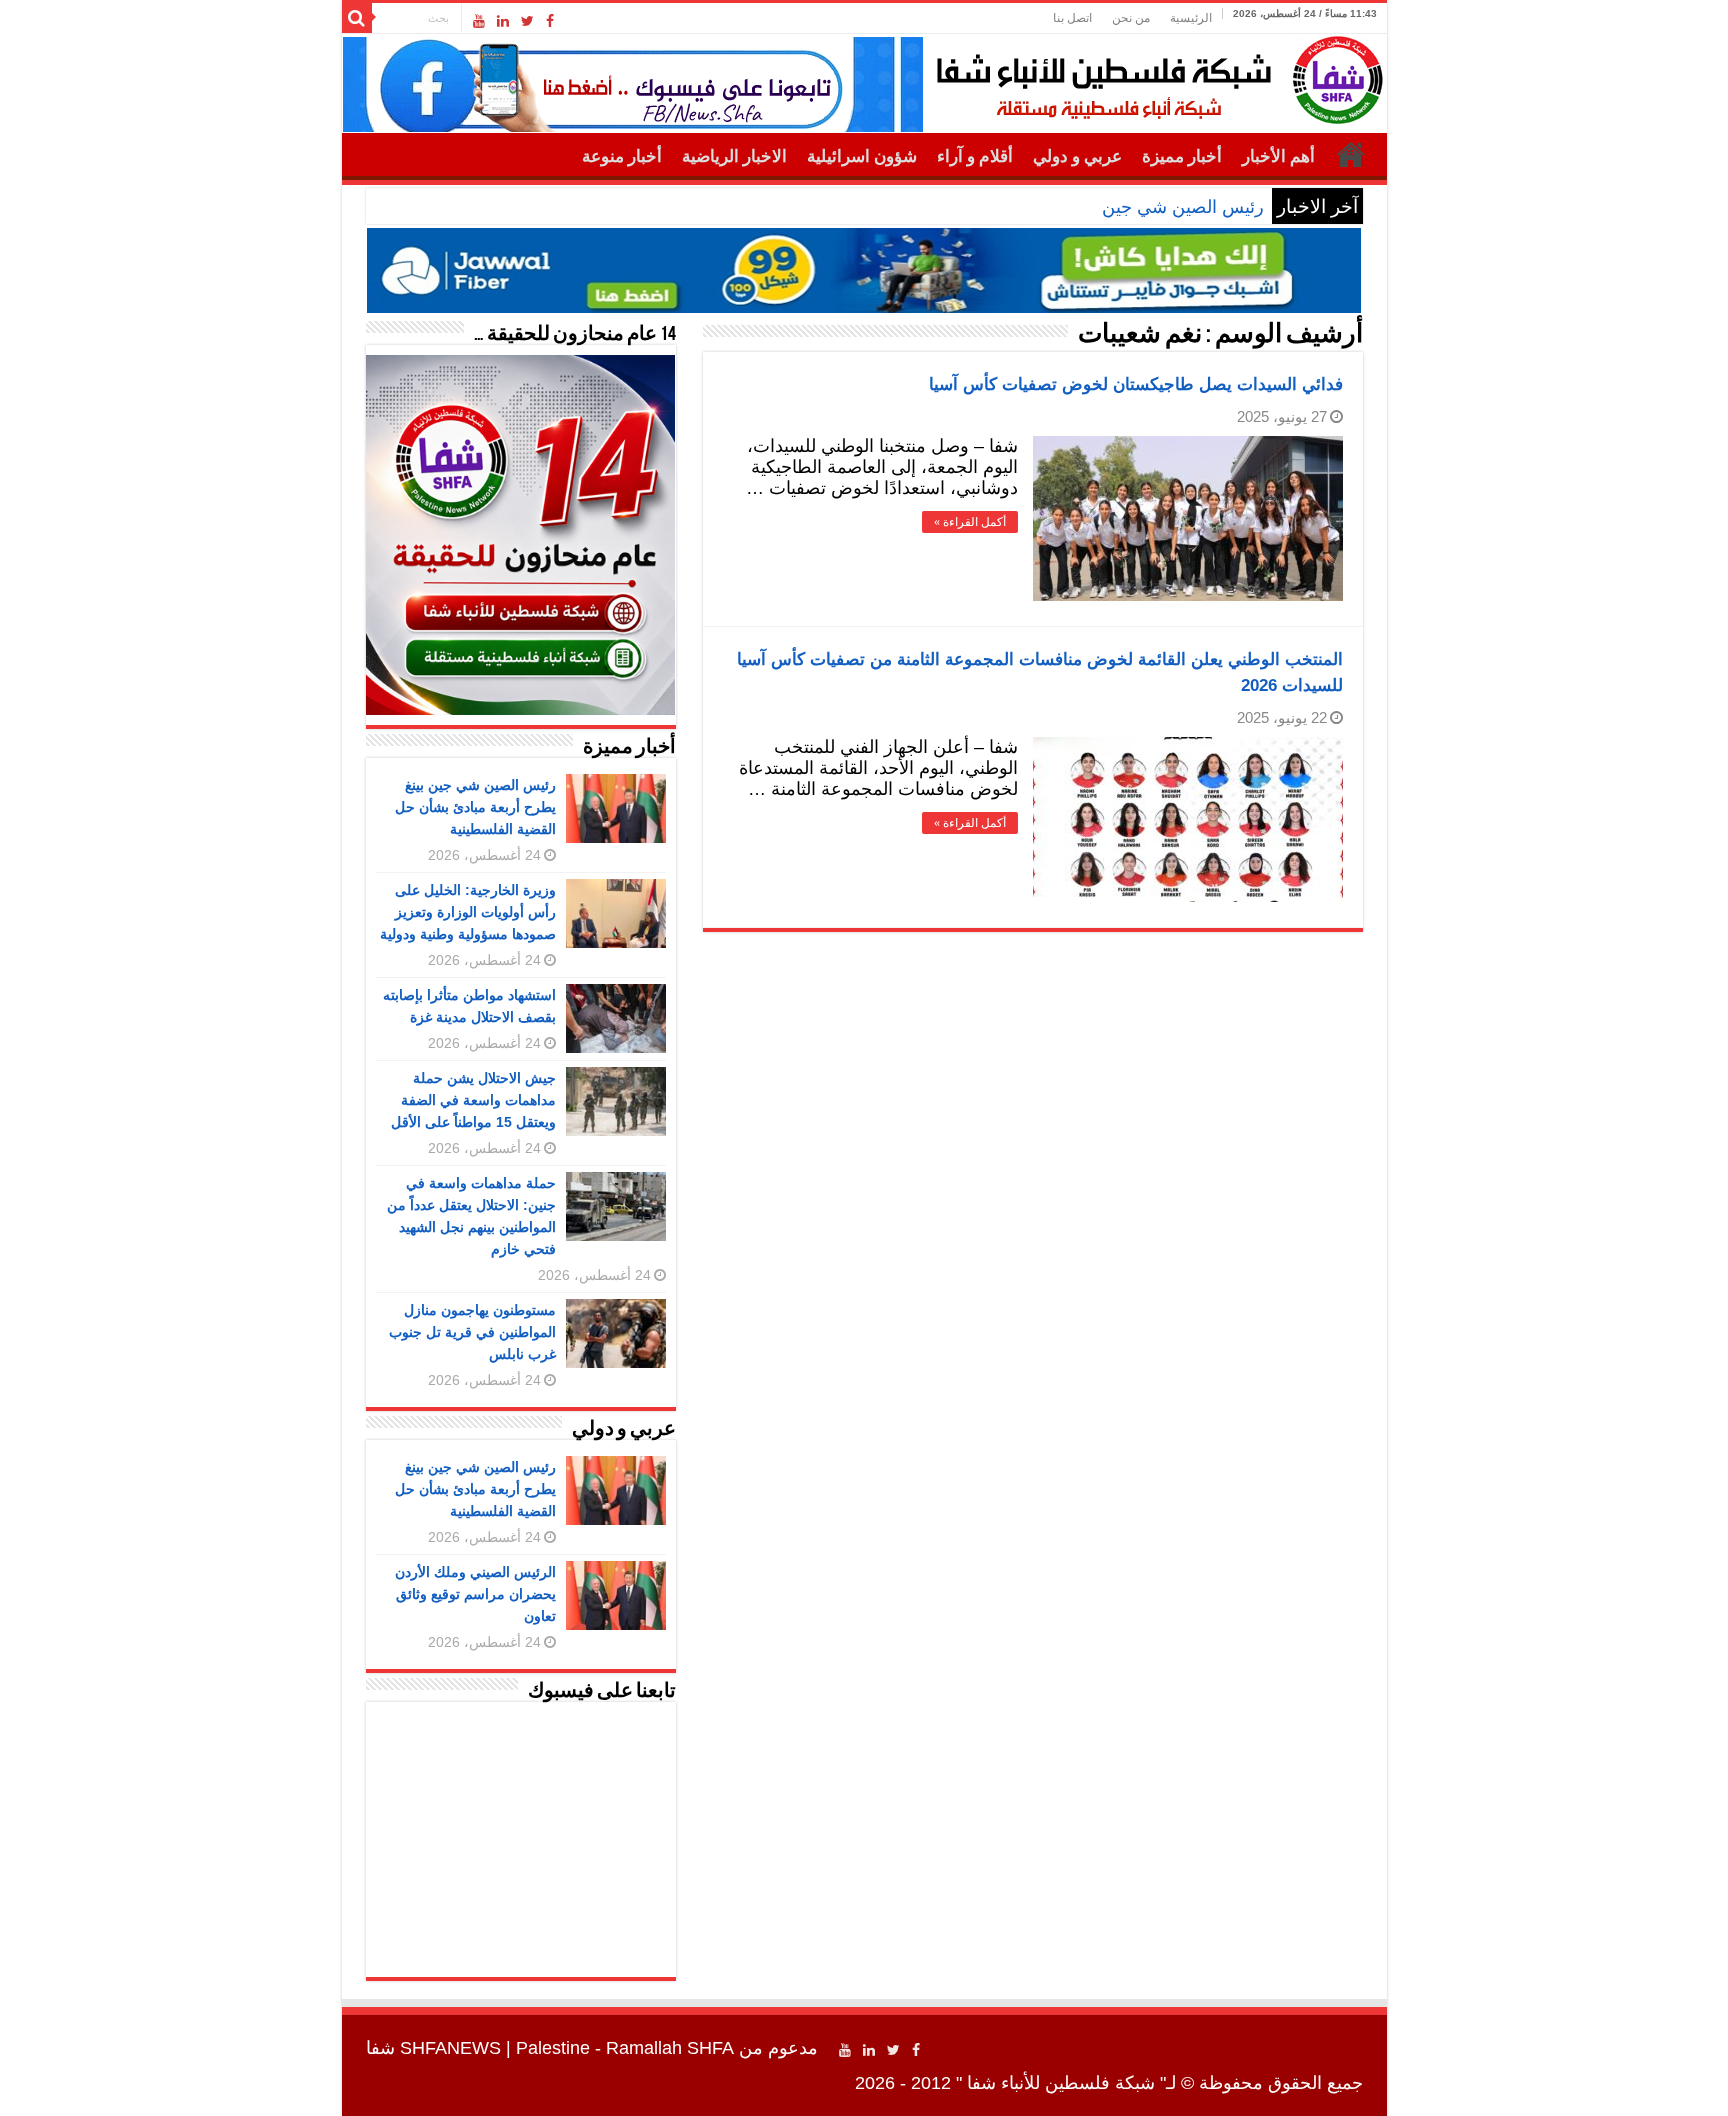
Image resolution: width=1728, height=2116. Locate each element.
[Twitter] (527, 21)
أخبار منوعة (622, 156)
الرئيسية (1191, 18)
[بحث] (357, 18)
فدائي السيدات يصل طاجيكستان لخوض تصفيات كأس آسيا (1136, 384)
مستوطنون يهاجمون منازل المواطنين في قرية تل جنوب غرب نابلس (472, 1332)
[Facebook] (550, 21)
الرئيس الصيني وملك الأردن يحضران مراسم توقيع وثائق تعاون (475, 1594)
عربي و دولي (1077, 156)
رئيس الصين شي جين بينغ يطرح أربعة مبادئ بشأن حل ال (1051, 207)
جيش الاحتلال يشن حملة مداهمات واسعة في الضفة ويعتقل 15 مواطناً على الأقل (473, 1100)
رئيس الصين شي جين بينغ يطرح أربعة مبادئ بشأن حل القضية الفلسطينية (475, 807)
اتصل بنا (1072, 18)
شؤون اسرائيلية (862, 156)
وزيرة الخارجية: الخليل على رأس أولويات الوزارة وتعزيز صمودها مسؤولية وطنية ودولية (468, 912)
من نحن (1131, 18)
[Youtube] (479, 21)
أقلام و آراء (975, 156)
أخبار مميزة (1182, 156)
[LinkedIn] (503, 21)
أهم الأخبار (1278, 156)
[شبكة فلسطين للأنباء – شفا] (1154, 76)
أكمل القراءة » (970, 522)
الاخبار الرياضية (734, 156)
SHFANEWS (450, 2048)
